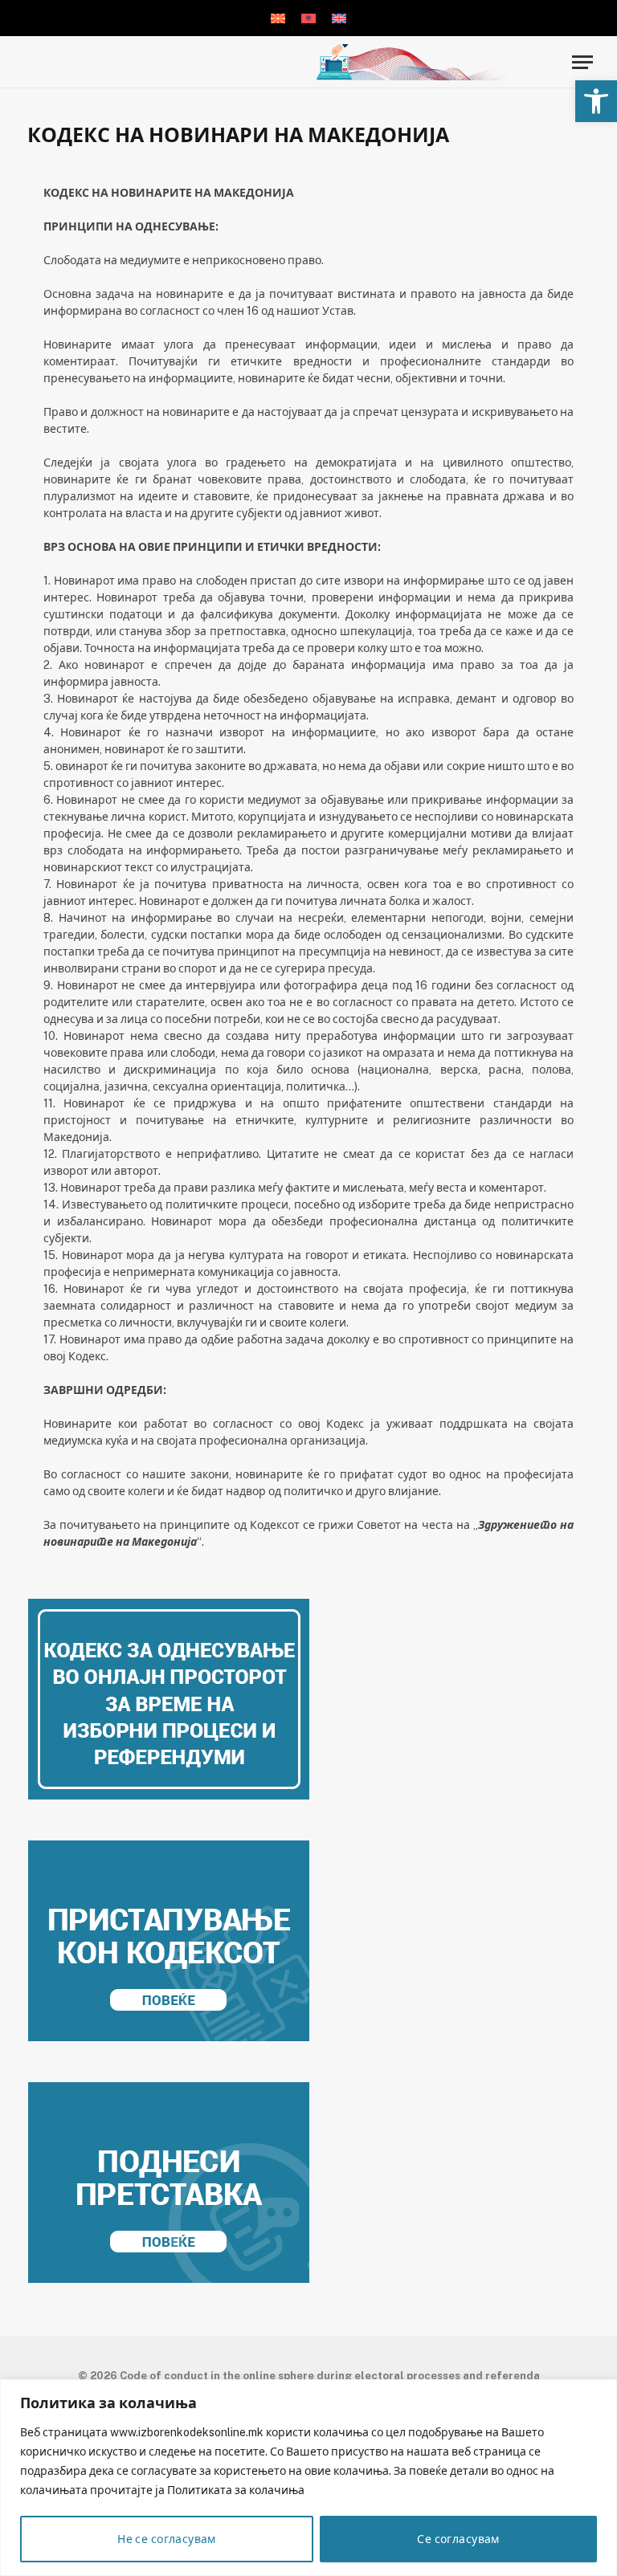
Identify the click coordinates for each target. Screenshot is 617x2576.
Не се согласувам (167, 2539)
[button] (596, 101)
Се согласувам (458, 2539)
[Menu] (582, 62)
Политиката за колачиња (236, 2490)
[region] (308, 2478)
